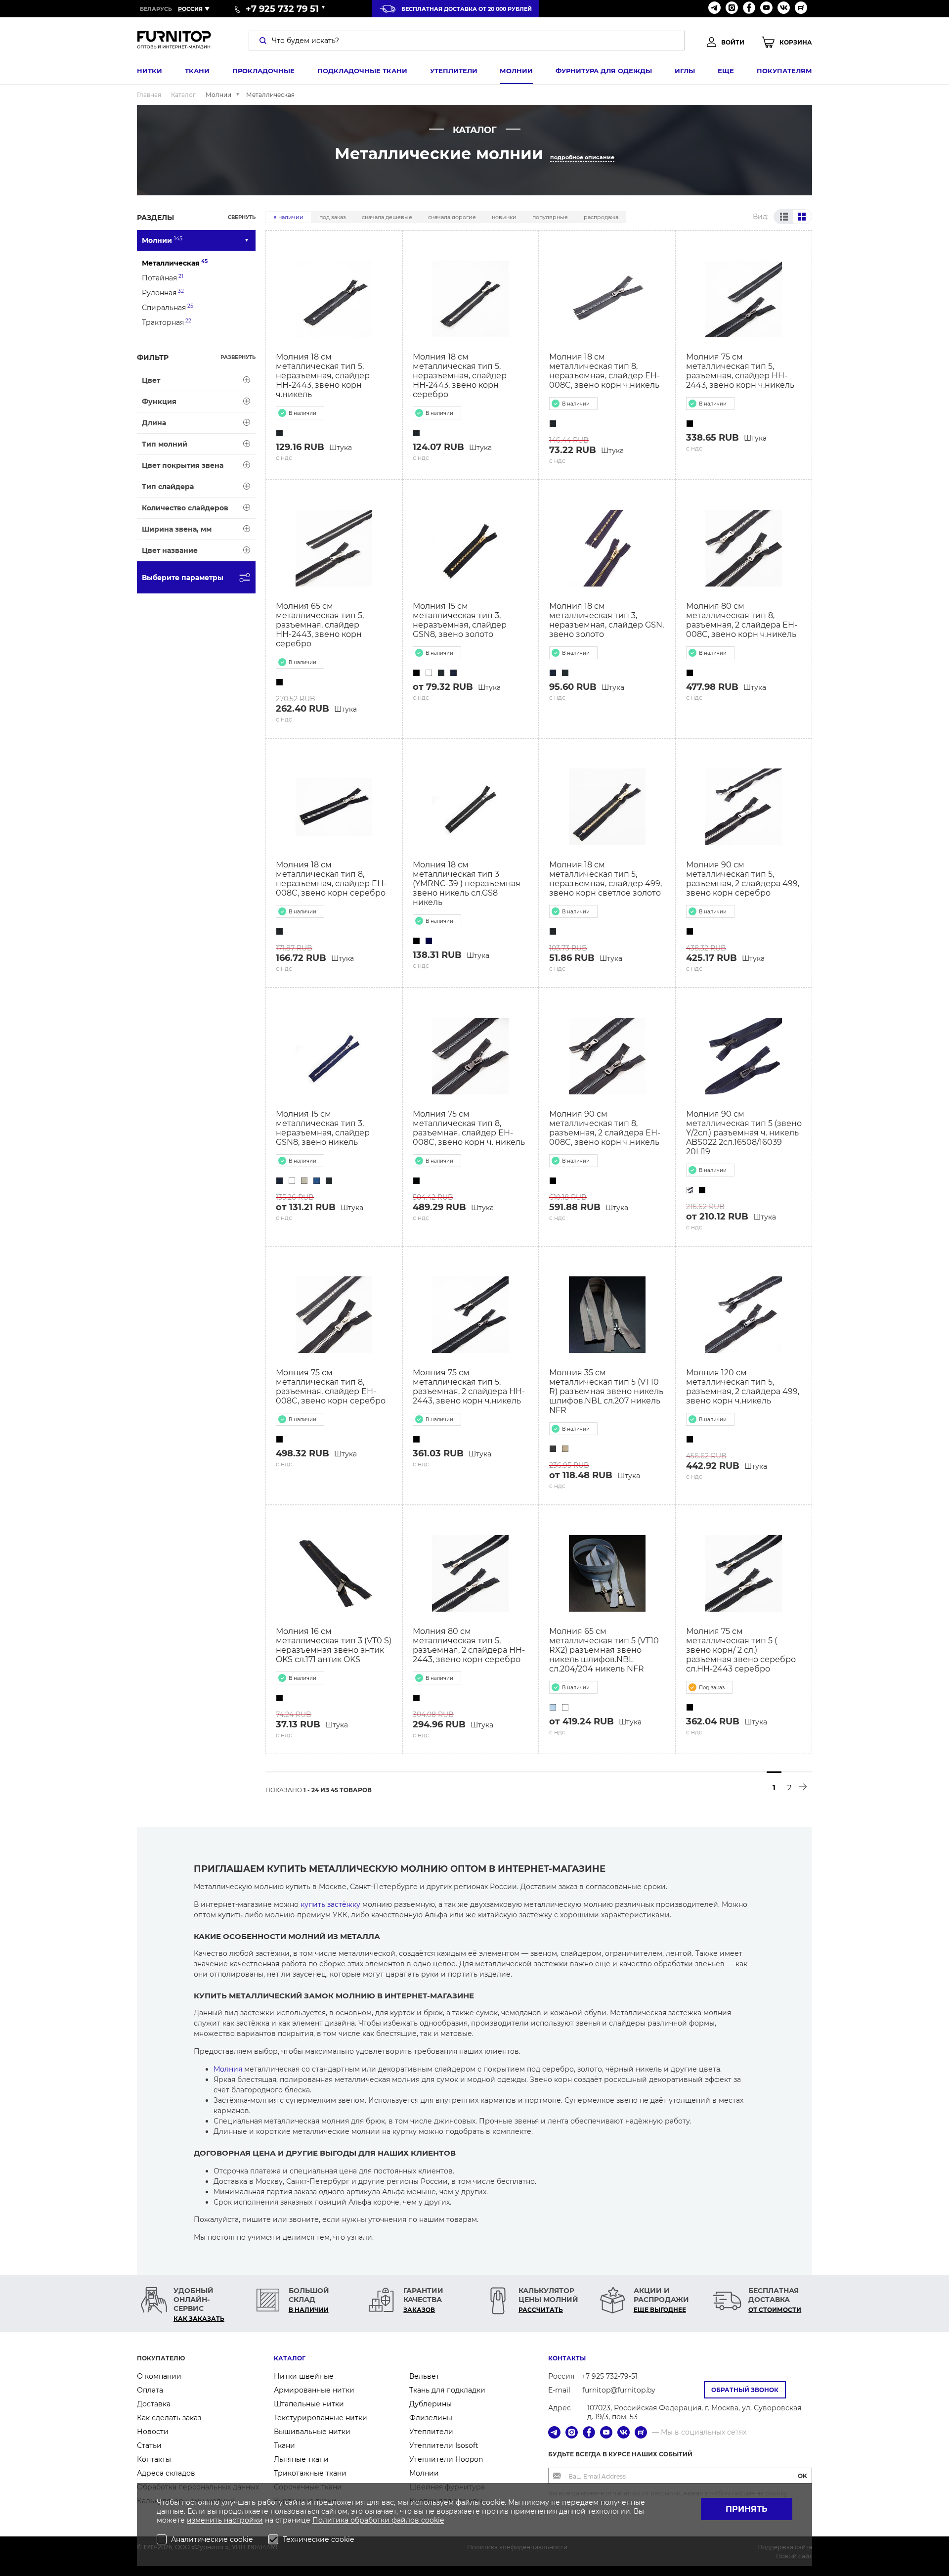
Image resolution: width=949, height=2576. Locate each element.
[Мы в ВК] (784, 9)
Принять (747, 2509)
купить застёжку (330, 1904)
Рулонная (163, 293)
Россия (190, 9)
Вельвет (424, 2376)
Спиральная (168, 307)
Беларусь (156, 9)
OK (802, 2476)
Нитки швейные (304, 2376)
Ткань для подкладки (447, 2390)
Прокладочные (263, 71)
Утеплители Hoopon (446, 2459)
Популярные (550, 217)
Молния (228, 2069)
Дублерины (431, 2404)
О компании (159, 2376)
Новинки (504, 217)
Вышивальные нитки (312, 2432)
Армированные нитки (314, 2390)
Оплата (150, 2390)
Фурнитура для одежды (604, 71)
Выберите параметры (183, 578)
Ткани (197, 71)
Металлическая (175, 263)
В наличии (288, 217)
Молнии (516, 71)
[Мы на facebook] (749, 9)
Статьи (149, 2445)
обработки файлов (386, 2520)
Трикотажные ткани (310, 2473)
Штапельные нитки (309, 2404)
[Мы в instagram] (732, 9)
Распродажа (601, 217)
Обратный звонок (745, 2390)
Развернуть (238, 357)
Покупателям (784, 71)
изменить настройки (225, 2520)
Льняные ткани (301, 2459)
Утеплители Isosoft (444, 2445)
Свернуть (242, 217)
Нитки (150, 71)
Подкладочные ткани (362, 71)
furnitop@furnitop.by (619, 2390)
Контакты (154, 2459)
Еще (726, 71)
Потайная (163, 278)
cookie (432, 2520)
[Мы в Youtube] (766, 9)
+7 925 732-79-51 (610, 2376)
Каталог (290, 2358)
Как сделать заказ (169, 2418)
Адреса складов (166, 2473)
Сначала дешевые (387, 217)
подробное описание (582, 157)
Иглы (685, 71)
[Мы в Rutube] (801, 9)
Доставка (154, 2404)
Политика (331, 2520)
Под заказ (333, 217)
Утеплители (454, 71)
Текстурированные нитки (321, 2418)
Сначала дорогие (452, 217)
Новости (153, 2432)
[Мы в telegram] (714, 9)
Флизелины (431, 2418)
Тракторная (167, 322)
